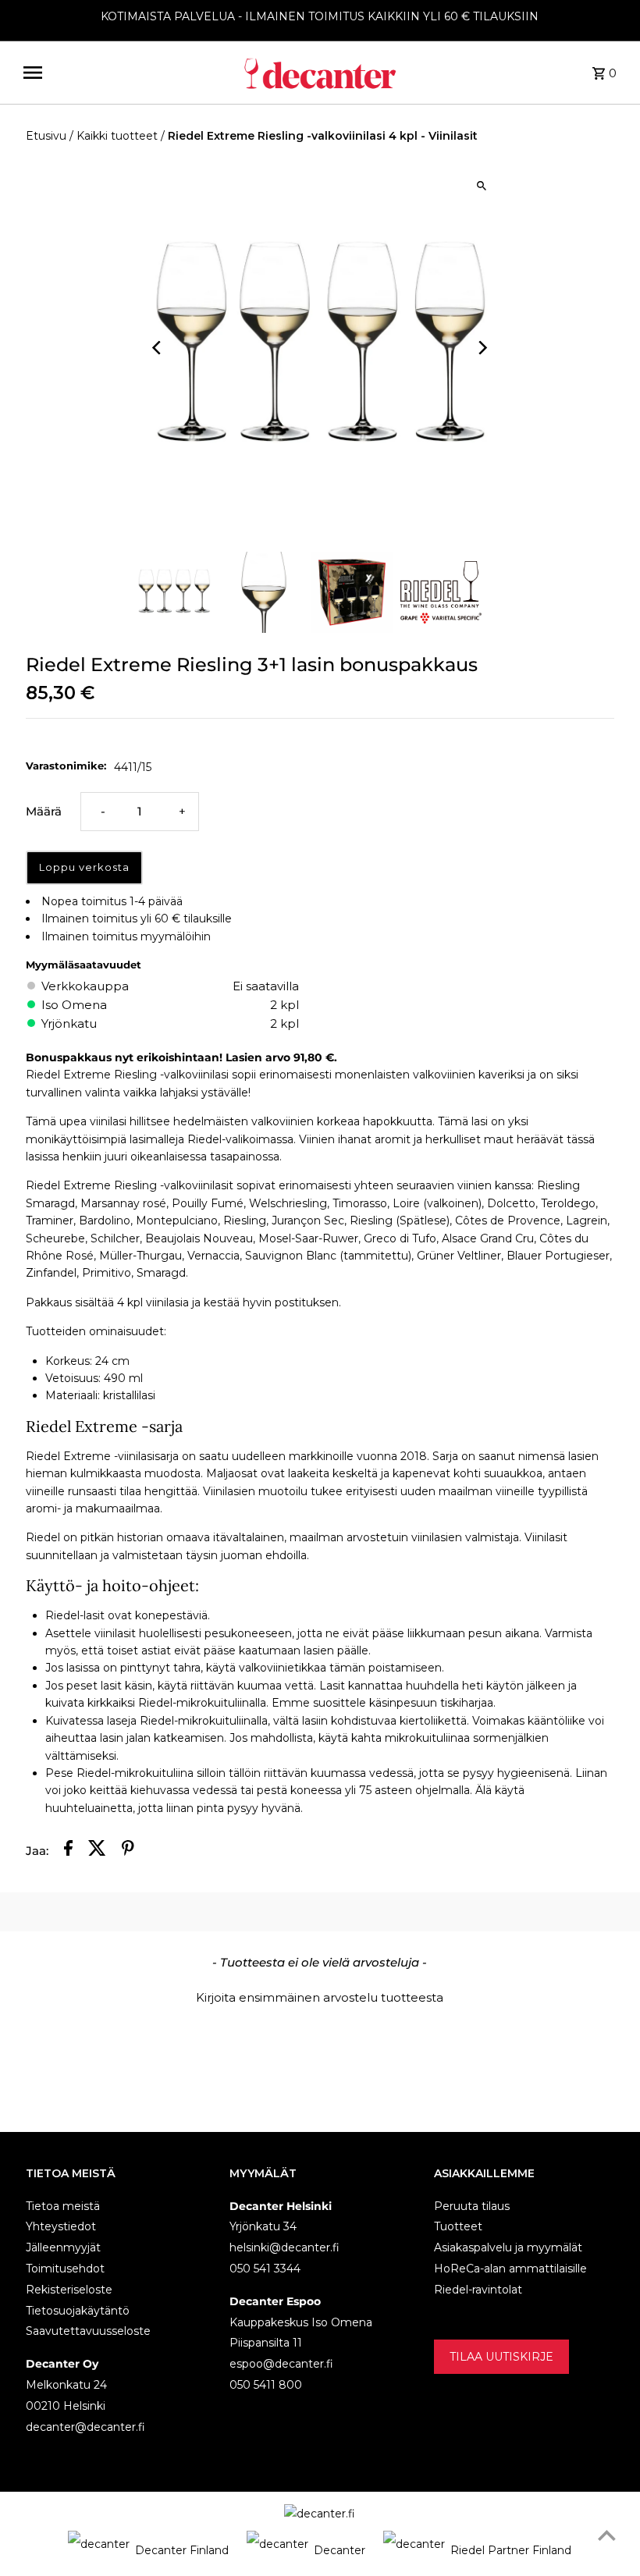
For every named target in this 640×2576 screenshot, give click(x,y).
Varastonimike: (66, 766)
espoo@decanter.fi (281, 2364)
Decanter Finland (182, 2550)
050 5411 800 (266, 2385)
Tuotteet (458, 2226)
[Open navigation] (126, 73)
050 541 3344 (265, 2269)
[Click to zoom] (482, 186)
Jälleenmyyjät (63, 2247)
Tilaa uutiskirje (501, 2357)
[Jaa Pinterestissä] (128, 1851)
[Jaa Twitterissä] (97, 1851)
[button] (320, 1995)
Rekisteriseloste (69, 2290)
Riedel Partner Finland (511, 2550)
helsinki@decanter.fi (284, 2247)
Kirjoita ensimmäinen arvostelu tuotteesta (320, 1997)
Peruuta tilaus (472, 2206)
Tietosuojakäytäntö (78, 2311)
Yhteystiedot (61, 2226)
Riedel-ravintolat (478, 2290)
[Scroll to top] (607, 2535)
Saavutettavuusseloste (88, 2331)
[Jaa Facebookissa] (68, 1851)
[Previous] (158, 348)
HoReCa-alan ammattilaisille (510, 2269)
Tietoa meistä (63, 2206)
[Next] (482, 348)
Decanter (340, 2550)
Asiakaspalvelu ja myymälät (508, 2247)
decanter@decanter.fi (85, 2427)
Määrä (44, 811)
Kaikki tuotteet (117, 136)
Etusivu (46, 136)
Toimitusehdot (65, 2269)
